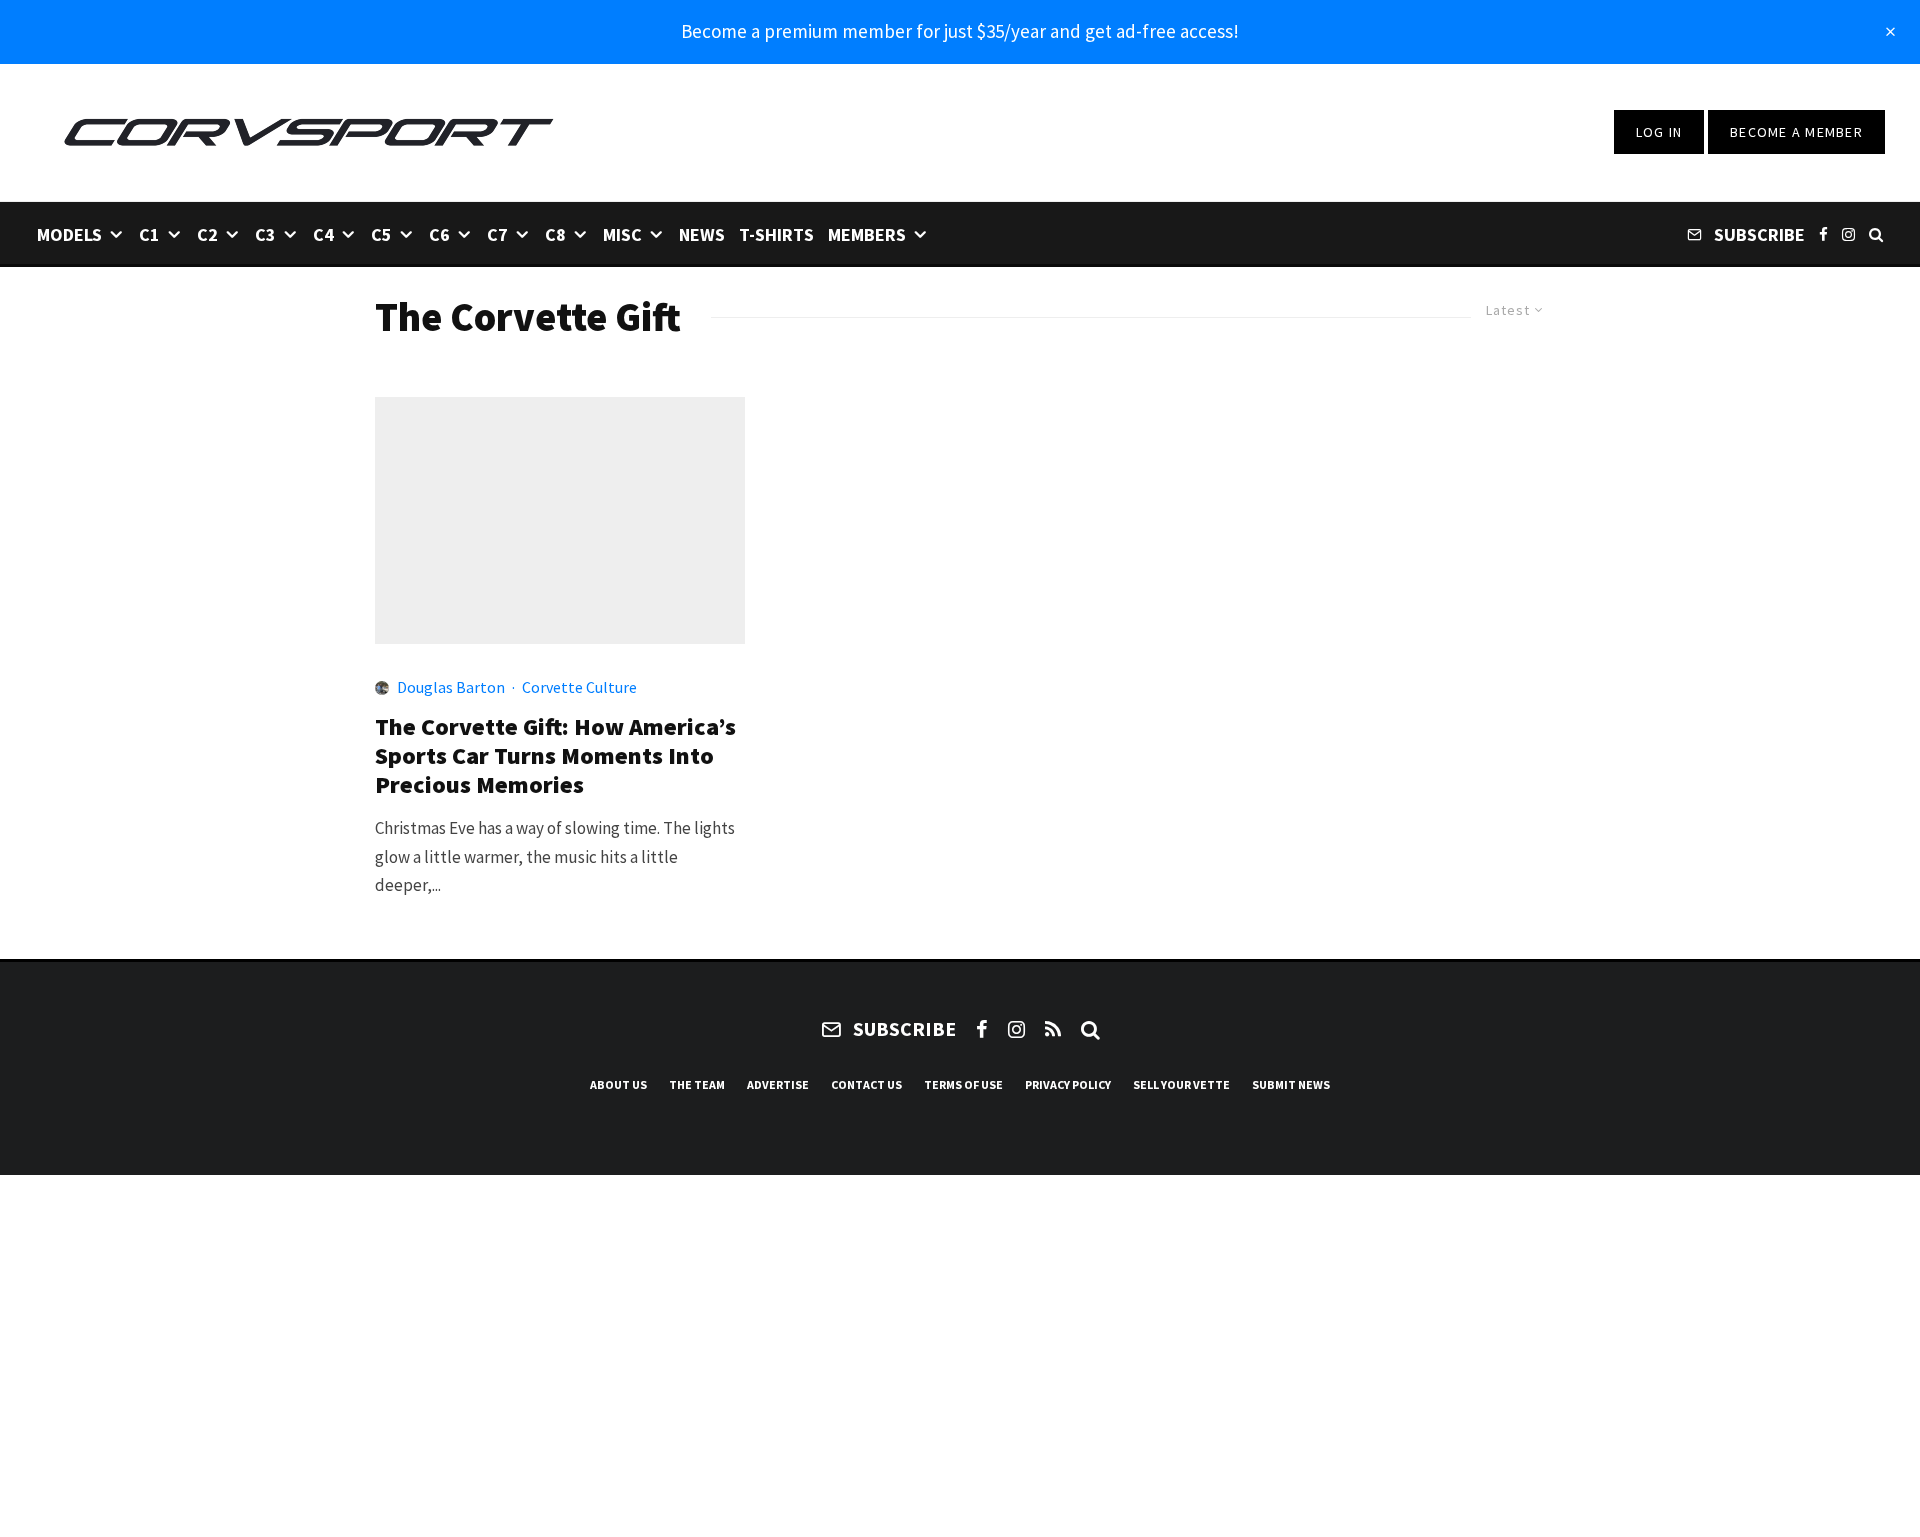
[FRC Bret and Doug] (560, 520)
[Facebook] (1823, 233)
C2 (207, 234)
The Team (697, 1084)
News (702, 234)
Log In (1659, 132)
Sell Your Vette (1181, 1084)
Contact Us (866, 1084)
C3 (265, 234)
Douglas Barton (451, 687)
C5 (381, 234)
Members (867, 234)
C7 (497, 234)
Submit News (1291, 1084)
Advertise (778, 1084)
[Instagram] (1848, 233)
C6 (439, 234)
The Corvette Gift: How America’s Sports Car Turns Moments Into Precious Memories (555, 756)
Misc (622, 234)
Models (69, 234)
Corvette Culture (579, 687)
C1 (149, 234)
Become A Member (1796, 132)
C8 (555, 234)
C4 (323, 234)
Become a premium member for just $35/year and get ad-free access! (960, 31)
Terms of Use (963, 1084)
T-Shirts (776, 234)
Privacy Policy (1068, 1084)
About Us (618, 1084)
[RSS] (1053, 1029)
